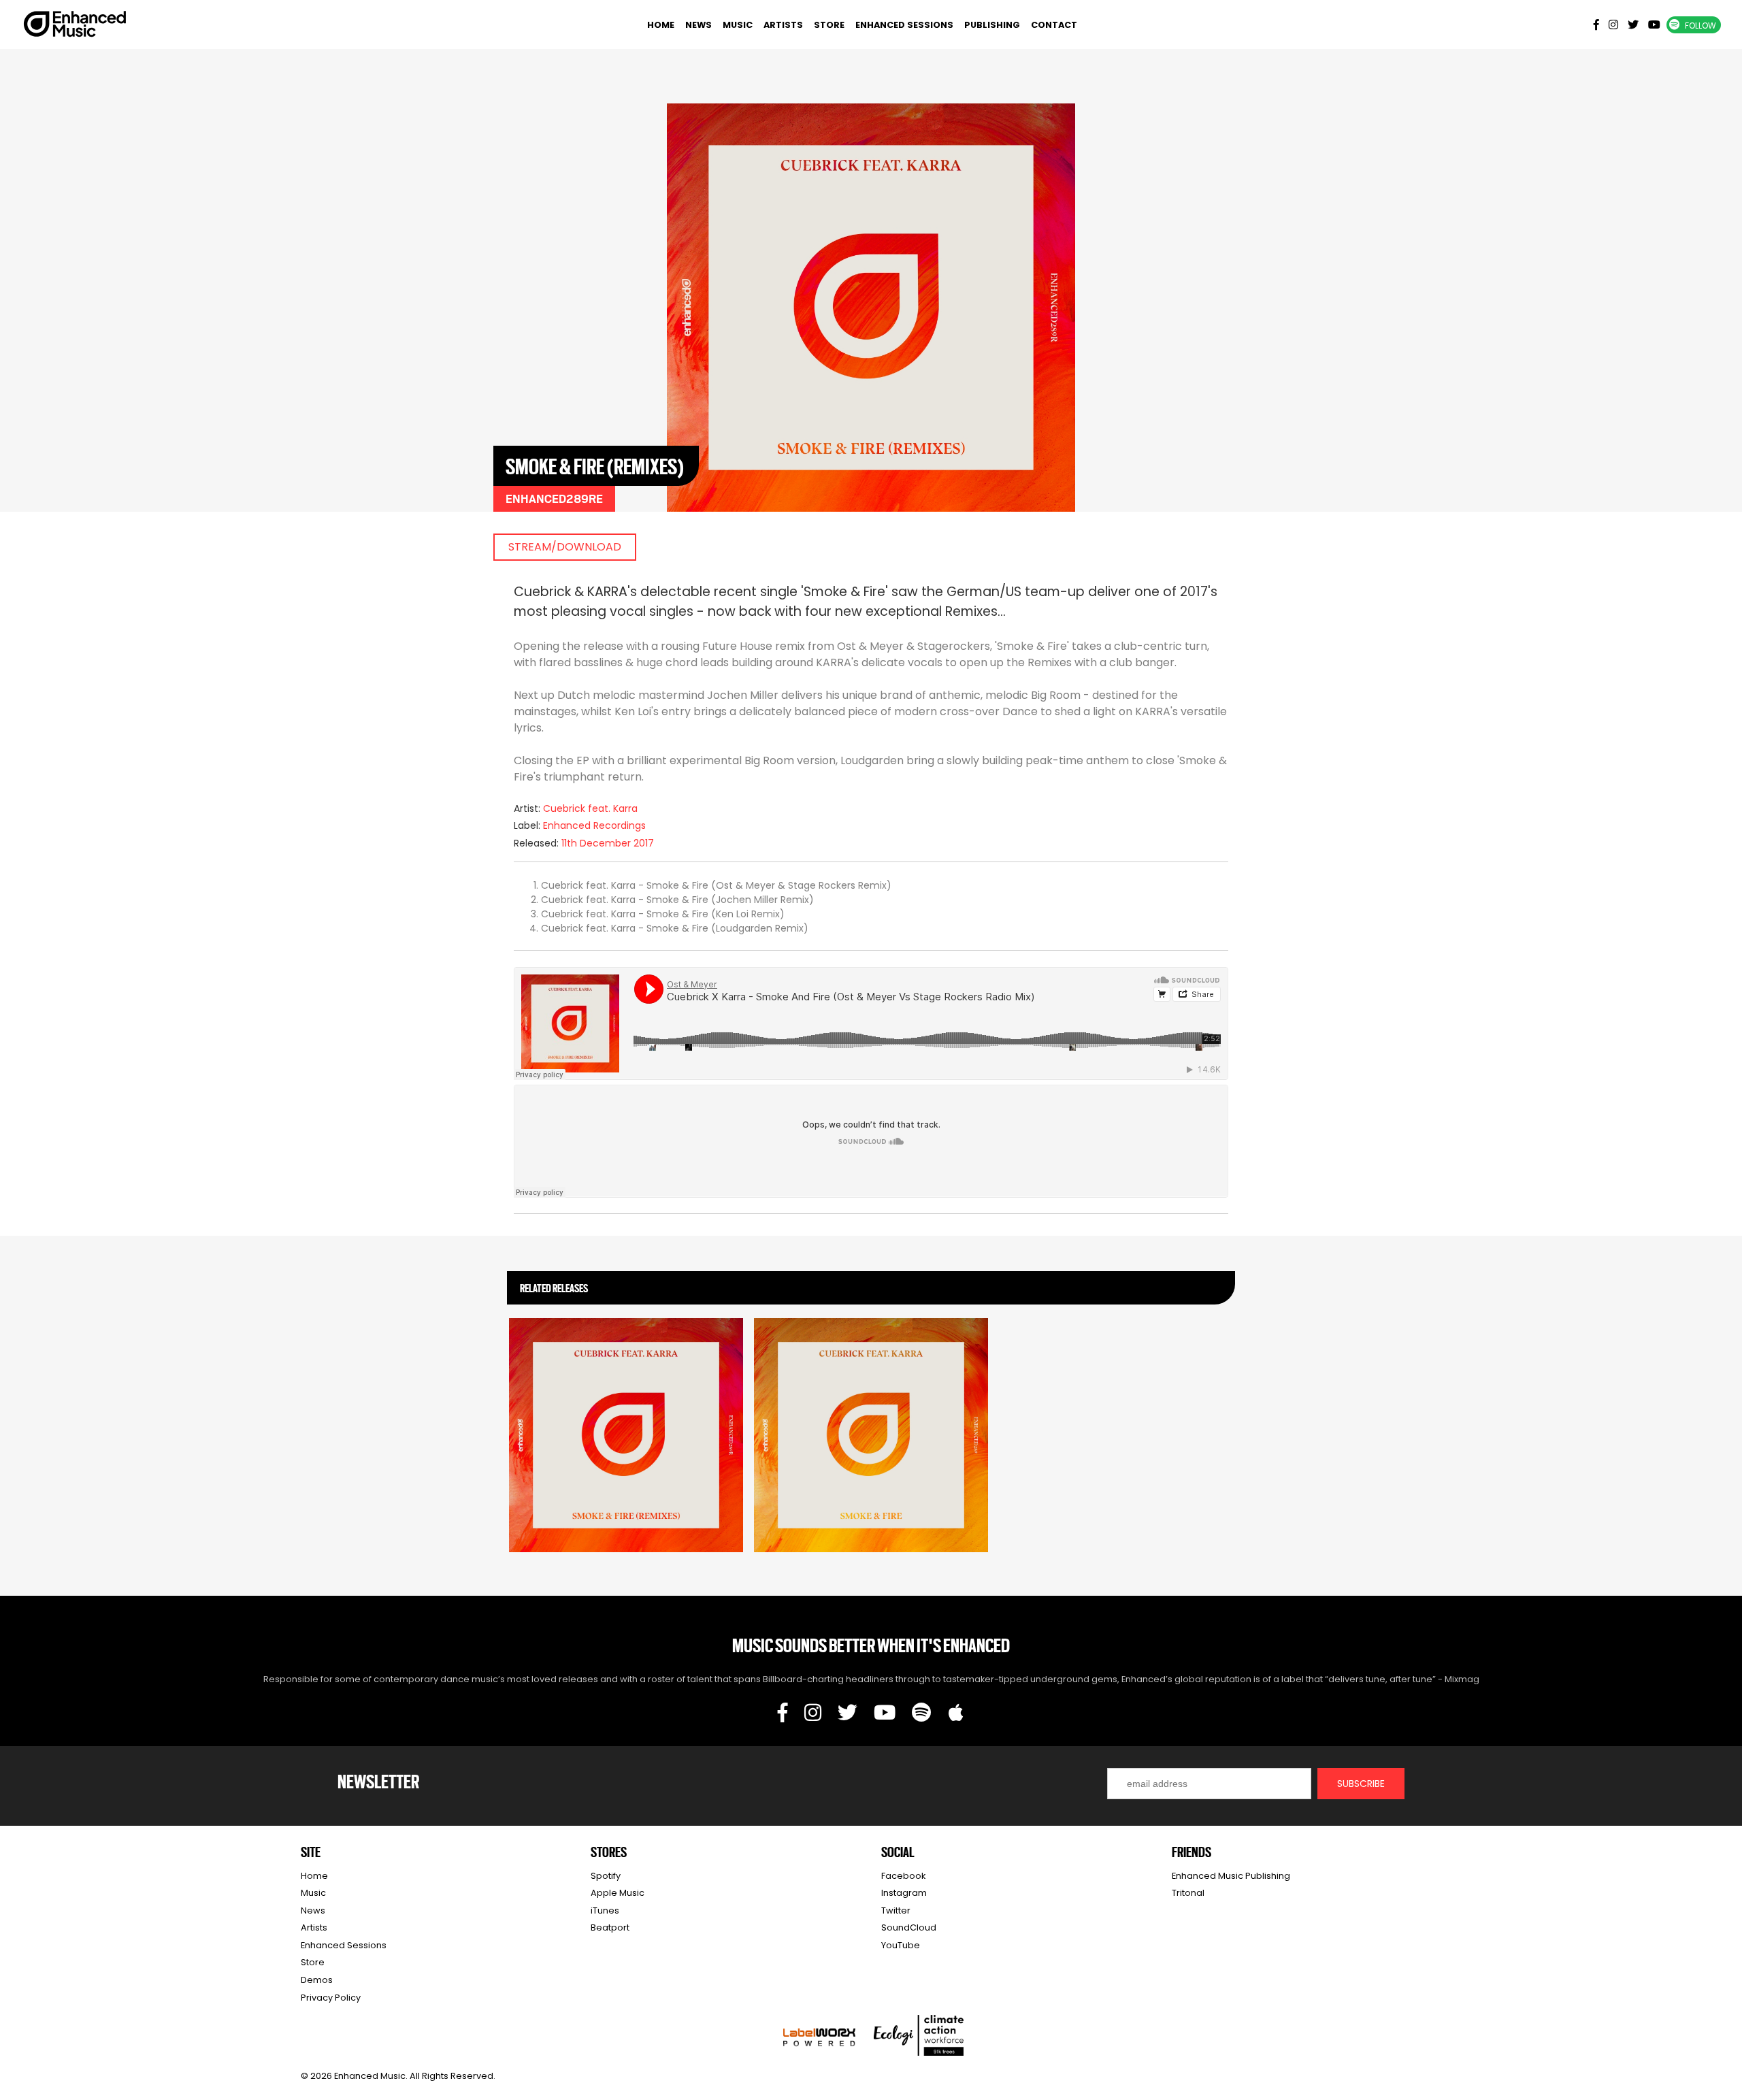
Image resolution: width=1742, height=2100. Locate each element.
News (699, 25)
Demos (317, 1980)
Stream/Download (565, 547)
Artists (783, 25)
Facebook (903, 1876)
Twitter (896, 1910)
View (626, 1429)
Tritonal (1188, 1893)
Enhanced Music (76, 27)
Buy (626, 1460)
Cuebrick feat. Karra (590, 808)
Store (829, 25)
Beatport (610, 1927)
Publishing (992, 25)
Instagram (904, 1893)
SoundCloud (909, 1927)
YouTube (901, 1945)
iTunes (605, 1910)
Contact (1054, 25)
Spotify (606, 1876)
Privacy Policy (331, 1998)
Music (738, 25)
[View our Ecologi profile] (919, 2035)
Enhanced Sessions (904, 25)
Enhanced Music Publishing (1231, 1876)
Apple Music (618, 1893)
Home (661, 25)
